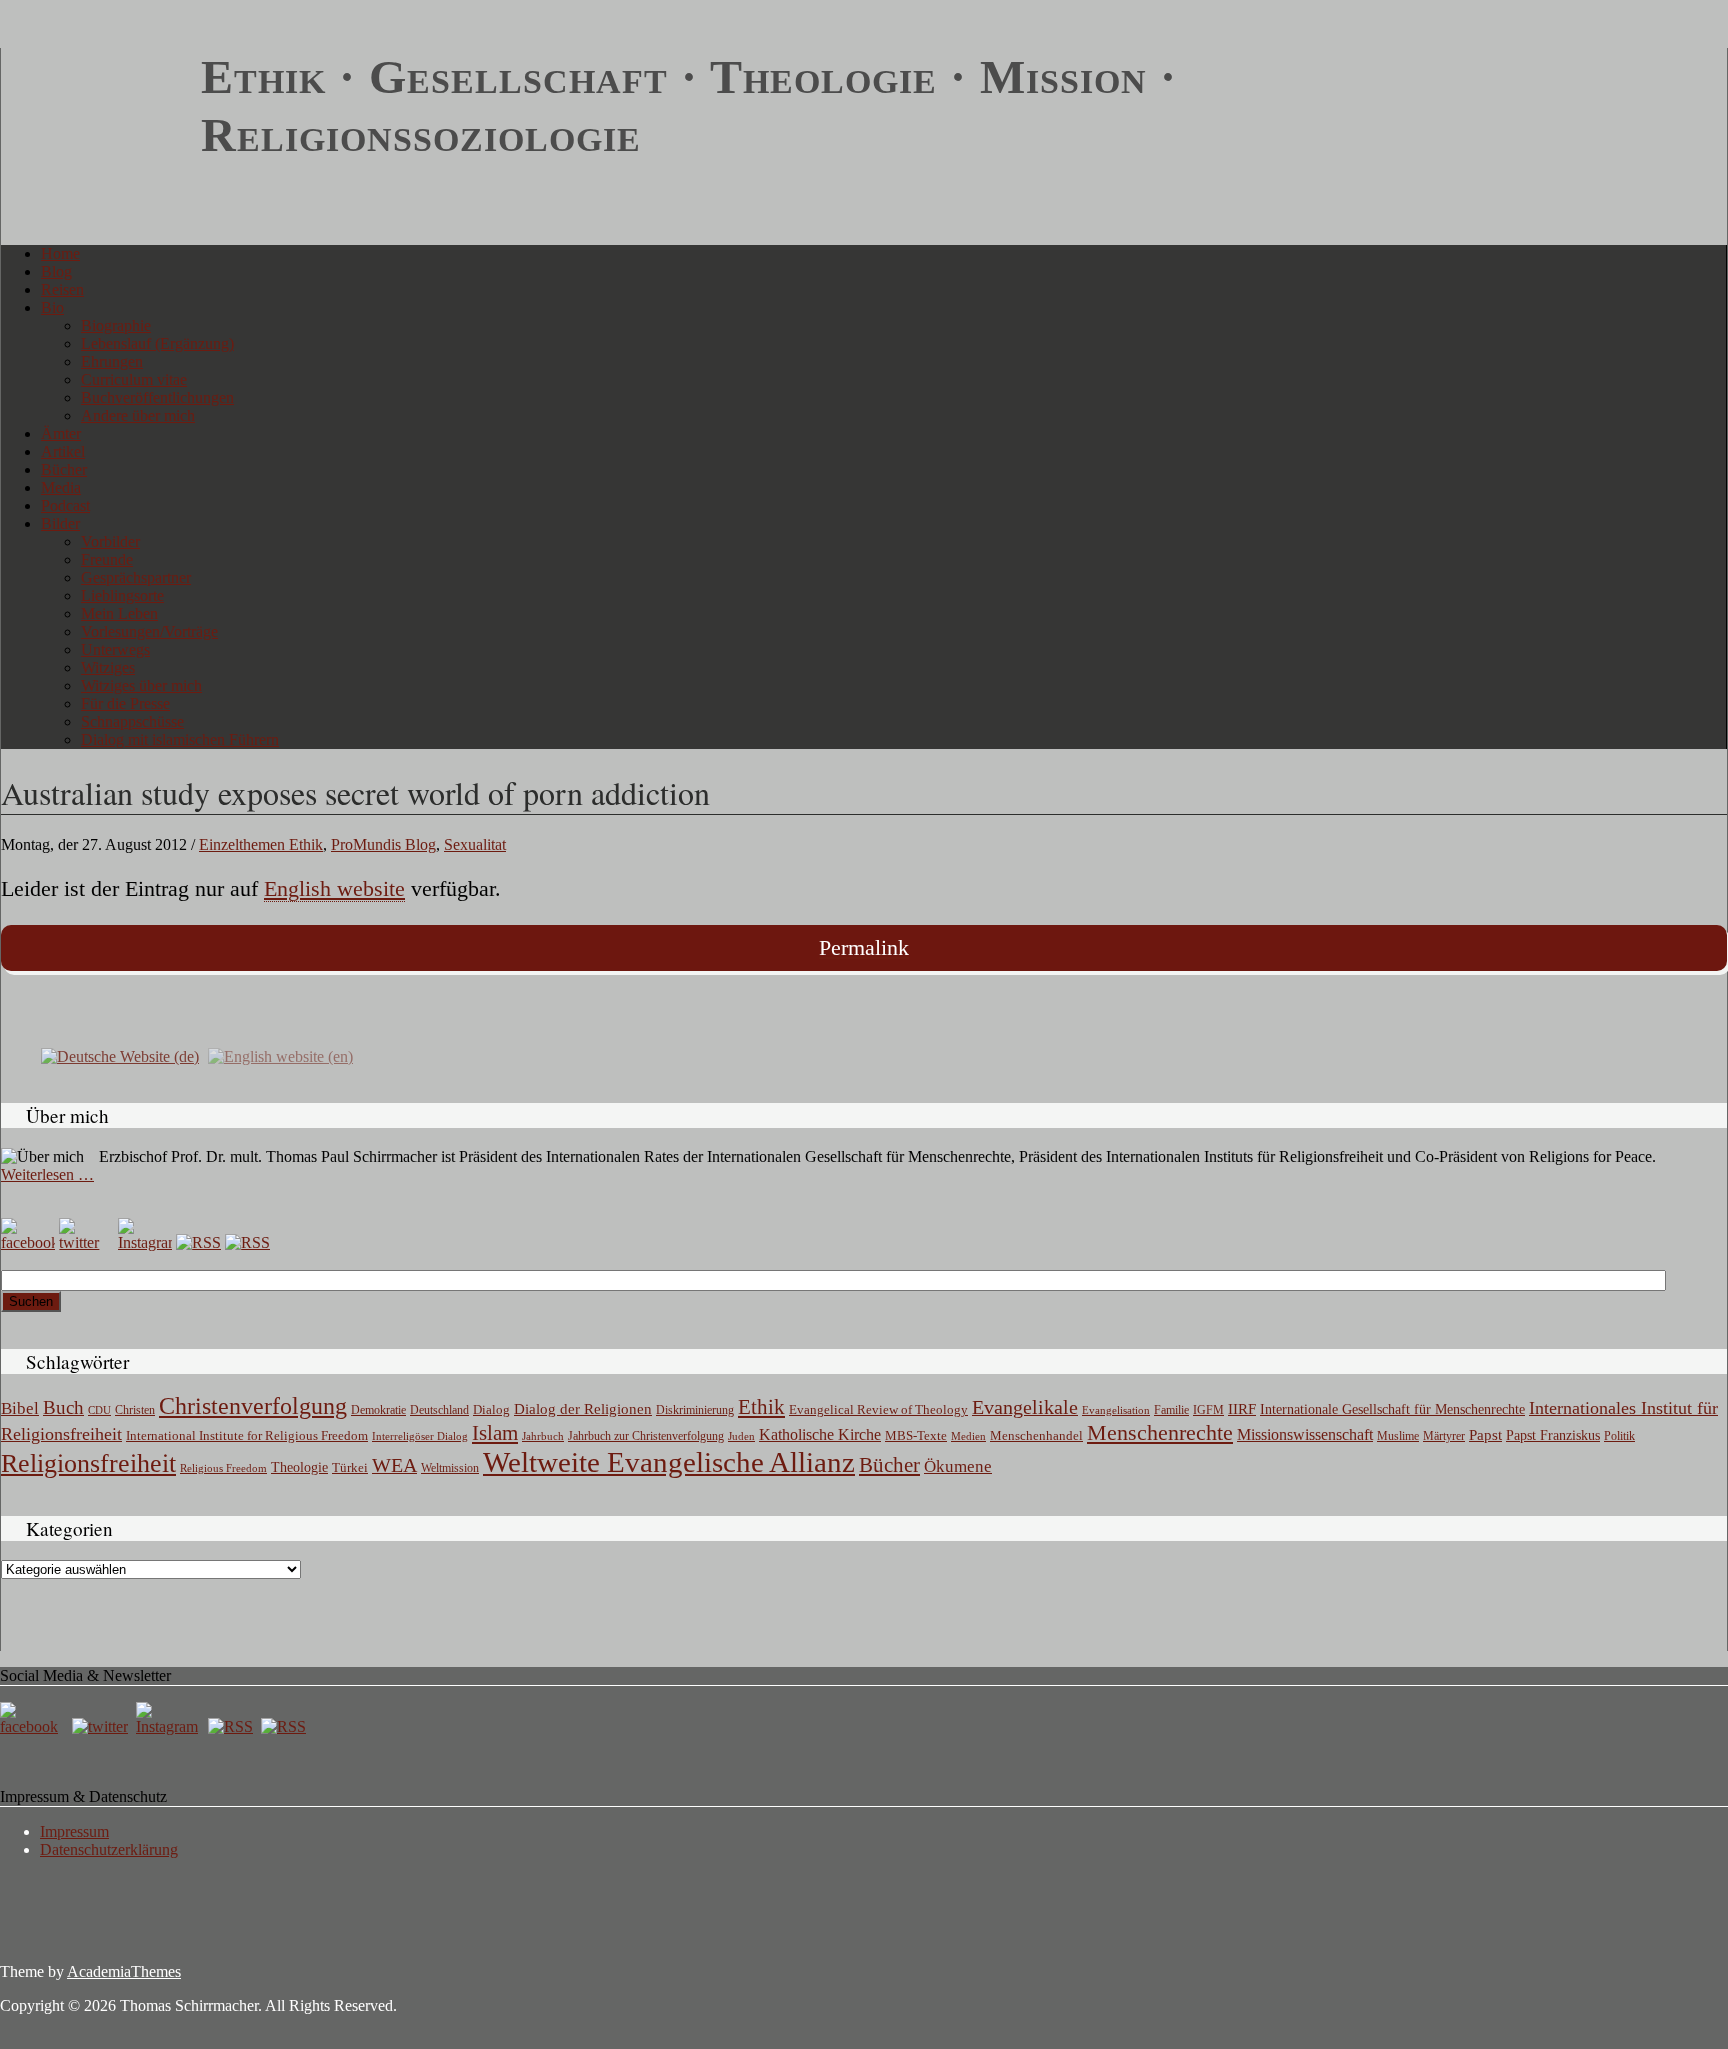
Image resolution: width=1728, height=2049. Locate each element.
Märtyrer (1444, 1436)
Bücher (64, 469)
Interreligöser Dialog (420, 1436)
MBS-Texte (916, 1435)
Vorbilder (110, 541)
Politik (1619, 1436)
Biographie (116, 325)
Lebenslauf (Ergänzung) (157, 343)
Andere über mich (138, 415)
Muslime (1398, 1436)
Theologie (299, 1467)
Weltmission (450, 1468)
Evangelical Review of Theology (878, 1410)
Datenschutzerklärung (109, 1849)
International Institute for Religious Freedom (247, 1435)
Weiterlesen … (47, 1174)
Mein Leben (119, 613)
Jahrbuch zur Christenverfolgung (646, 1436)
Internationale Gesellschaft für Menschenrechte (1392, 1409)
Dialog (491, 1409)
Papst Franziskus (1553, 1435)
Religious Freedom (223, 1468)
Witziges (108, 667)
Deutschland (439, 1410)
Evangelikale (1025, 1407)
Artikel (63, 451)
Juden (741, 1436)
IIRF (1242, 1409)
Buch (63, 1407)
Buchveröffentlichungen (157, 397)
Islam (495, 1433)
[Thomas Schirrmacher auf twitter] (102, 1726)
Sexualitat (475, 844)
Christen (135, 1410)
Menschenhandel (1036, 1436)
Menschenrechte (1160, 1432)
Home (60, 253)
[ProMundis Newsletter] (198, 1242)
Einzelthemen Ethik (261, 844)
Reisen (62, 289)
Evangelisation (1116, 1410)
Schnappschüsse (132, 721)
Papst (1485, 1435)
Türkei (350, 1467)
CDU (99, 1410)
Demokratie (378, 1410)
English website (334, 888)
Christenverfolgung (253, 1406)
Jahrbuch (543, 1436)
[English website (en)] (280, 1055)
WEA (394, 1465)
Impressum (74, 1831)
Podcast (65, 505)
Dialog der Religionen (583, 1409)
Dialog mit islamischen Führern (180, 739)
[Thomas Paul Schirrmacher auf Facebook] (28, 1242)
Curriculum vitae (134, 379)
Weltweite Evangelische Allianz (669, 1462)
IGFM (1208, 1410)
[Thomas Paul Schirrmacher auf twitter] (86, 1242)
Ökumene (958, 1466)
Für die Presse (125, 703)
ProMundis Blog (383, 844)
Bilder (60, 523)
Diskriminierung (695, 1410)
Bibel (20, 1408)
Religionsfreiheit (88, 1463)
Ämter (61, 433)
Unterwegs (115, 649)
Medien (968, 1436)
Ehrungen (112, 361)
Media (61, 487)
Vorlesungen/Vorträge (149, 631)
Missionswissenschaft (1305, 1434)
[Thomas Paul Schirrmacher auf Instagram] (145, 1242)
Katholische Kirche (820, 1435)
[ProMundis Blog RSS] (247, 1242)
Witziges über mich (141, 685)
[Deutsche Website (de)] (120, 1055)
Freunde (107, 559)
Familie (1171, 1410)
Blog (56, 271)
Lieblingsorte (122, 595)
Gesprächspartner (136, 577)
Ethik (761, 1407)
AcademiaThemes (124, 1971)
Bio (52, 307)
